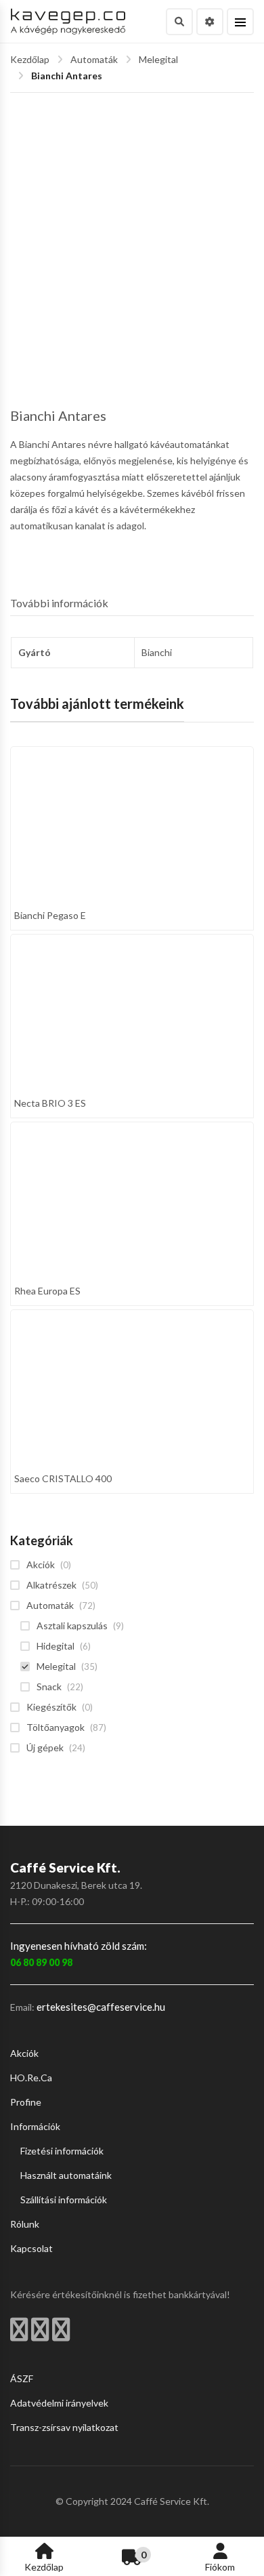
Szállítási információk (64, 2200)
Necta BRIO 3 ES (50, 1103)
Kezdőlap (30, 59)
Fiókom (220, 2567)
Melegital (158, 59)
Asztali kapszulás (72, 1626)
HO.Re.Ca (31, 2078)
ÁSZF (22, 2378)
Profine (26, 2102)
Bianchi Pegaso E (50, 915)
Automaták (94, 59)
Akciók (41, 1565)
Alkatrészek (51, 1585)
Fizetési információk (62, 2151)
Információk (35, 2126)
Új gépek (45, 1747)
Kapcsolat (31, 2248)
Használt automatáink (66, 2175)
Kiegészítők (51, 1707)
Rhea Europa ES (47, 1291)
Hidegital (56, 1646)
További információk (59, 603)
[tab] (132, 604)
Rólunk (25, 2224)
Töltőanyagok (56, 1727)
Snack (49, 1686)
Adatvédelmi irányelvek (59, 2403)
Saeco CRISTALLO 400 (63, 1478)
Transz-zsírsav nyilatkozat (64, 2427)
